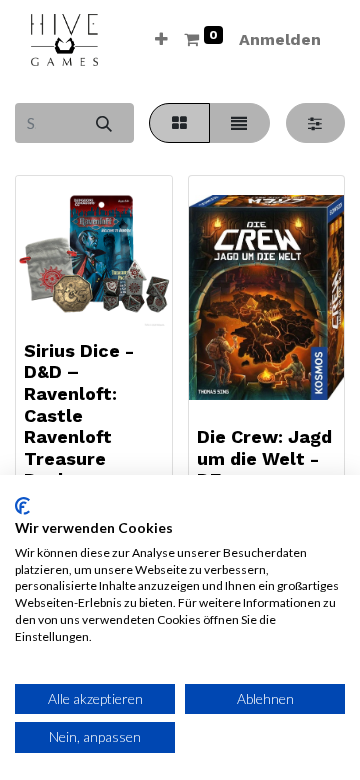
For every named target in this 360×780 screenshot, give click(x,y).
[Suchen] (103, 123)
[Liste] (239, 123)
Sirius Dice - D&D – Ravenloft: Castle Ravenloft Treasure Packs (79, 415)
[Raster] (179, 123)
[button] (161, 40)
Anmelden (280, 39)
